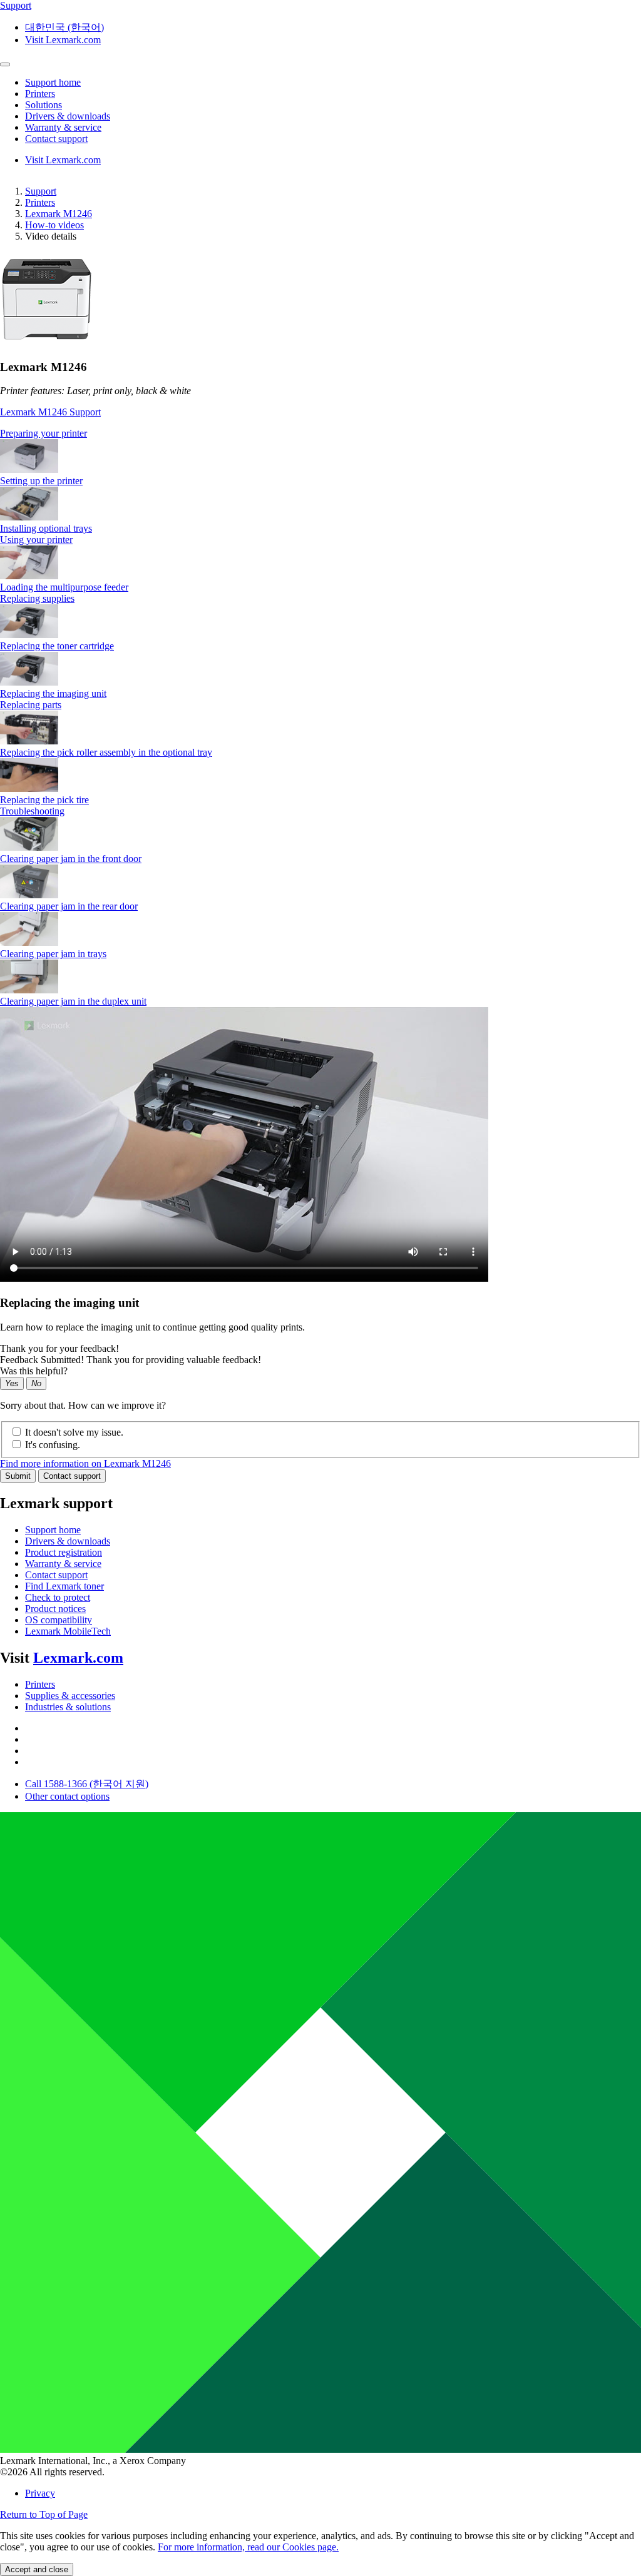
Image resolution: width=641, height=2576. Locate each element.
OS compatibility (59, 1620)
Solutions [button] (44, 105)
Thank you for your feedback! (59, 1348)
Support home (53, 1530)
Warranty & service (63, 1564)
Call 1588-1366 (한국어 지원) (87, 1784)
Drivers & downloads (68, 1541)
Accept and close (37, 2569)
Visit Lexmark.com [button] (63, 40)
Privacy (40, 2493)
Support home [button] (53, 82)
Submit (18, 1476)
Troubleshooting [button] (32, 811)
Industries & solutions (68, 1707)
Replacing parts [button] (31, 705)
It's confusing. (53, 1445)
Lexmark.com (78, 1658)
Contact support (72, 1476)
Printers (40, 202)
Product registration (64, 1552)
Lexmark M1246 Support (50, 412)
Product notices (55, 1609)
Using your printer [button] (36, 540)
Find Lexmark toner (64, 1586)
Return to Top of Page (44, 2514)
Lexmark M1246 (59, 214)
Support (41, 191)
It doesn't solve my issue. (74, 1432)
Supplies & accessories (70, 1696)
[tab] (320, 434)
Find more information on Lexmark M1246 (85, 1463)
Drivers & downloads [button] (68, 116)
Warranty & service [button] (63, 127)
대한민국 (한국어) (64, 27)
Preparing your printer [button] (44, 433)
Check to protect (58, 1597)
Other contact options (67, 1796)
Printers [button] (40, 94)
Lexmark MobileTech (68, 1631)
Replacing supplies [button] (37, 598)
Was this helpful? (34, 1371)
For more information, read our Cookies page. (248, 2547)
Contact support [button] (56, 139)
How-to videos (54, 225)
